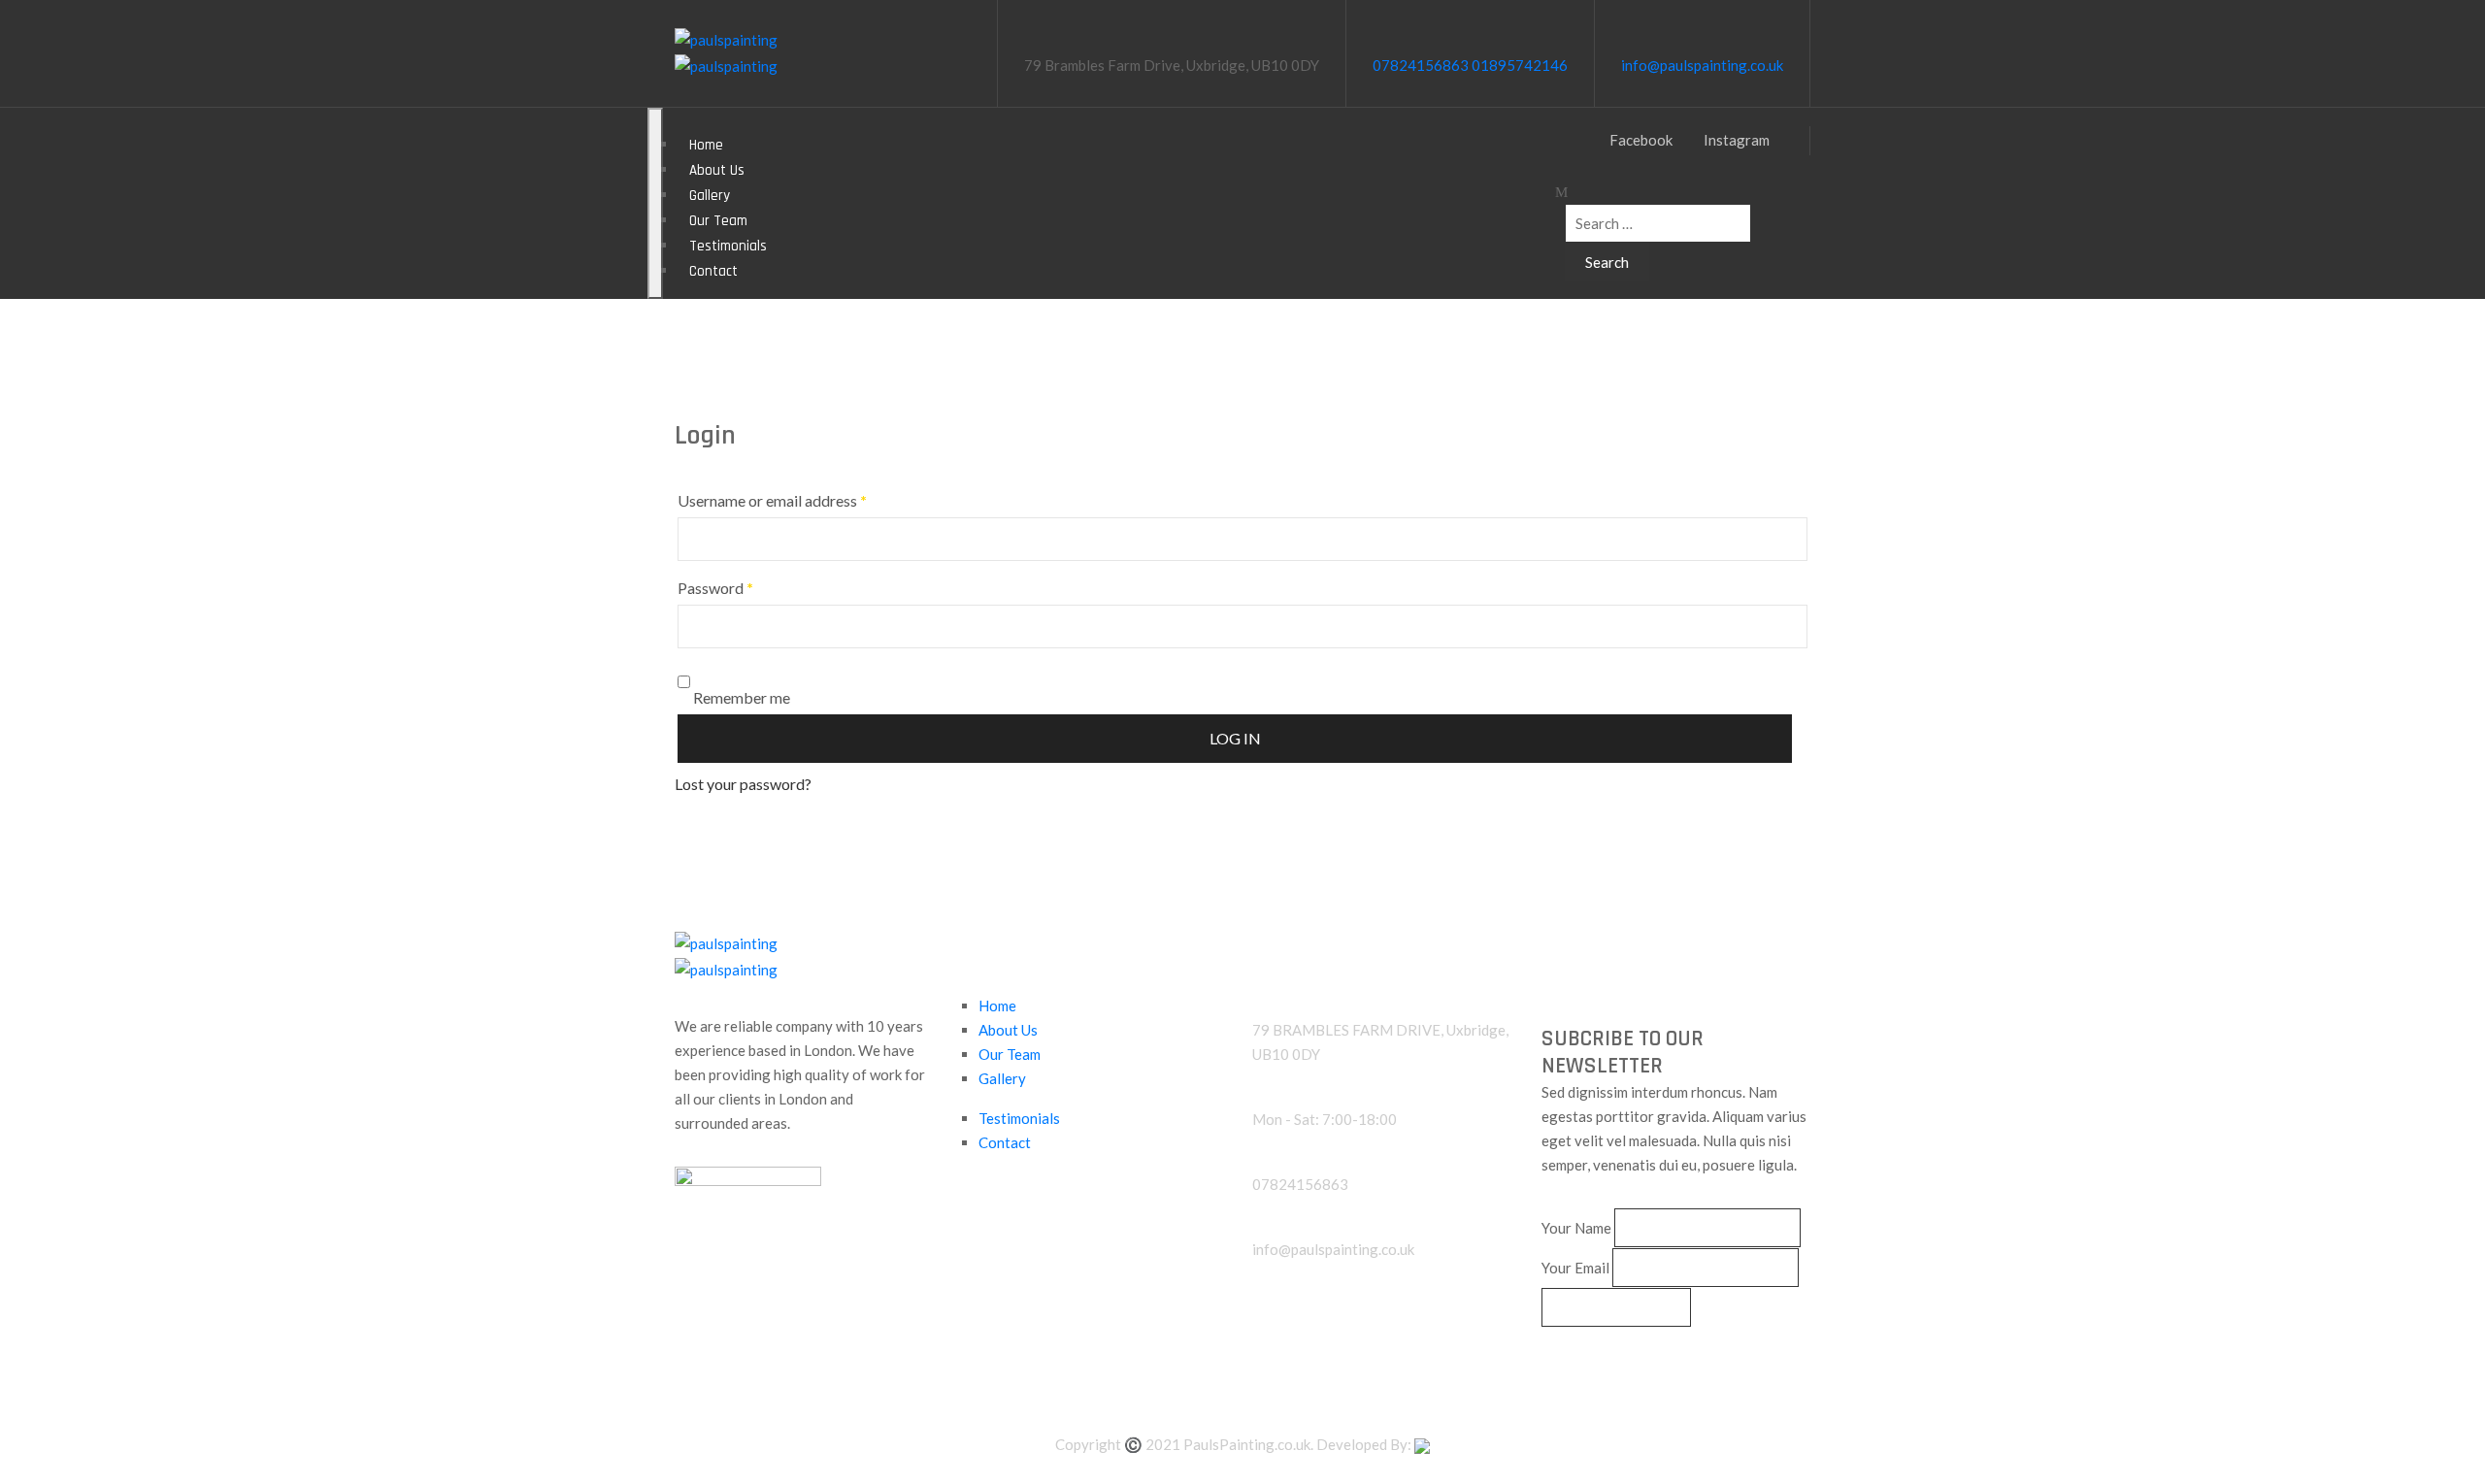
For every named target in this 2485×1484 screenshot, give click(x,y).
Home (997, 1006)
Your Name (1576, 1228)
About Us (1008, 1030)
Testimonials (1019, 1118)
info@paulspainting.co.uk (1702, 65)
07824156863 (1421, 65)
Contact (713, 271)
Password (715, 588)
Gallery (1002, 1078)
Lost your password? (743, 784)
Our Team (1010, 1054)
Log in (1235, 738)
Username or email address (772, 500)
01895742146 (1520, 65)
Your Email (1575, 1268)
